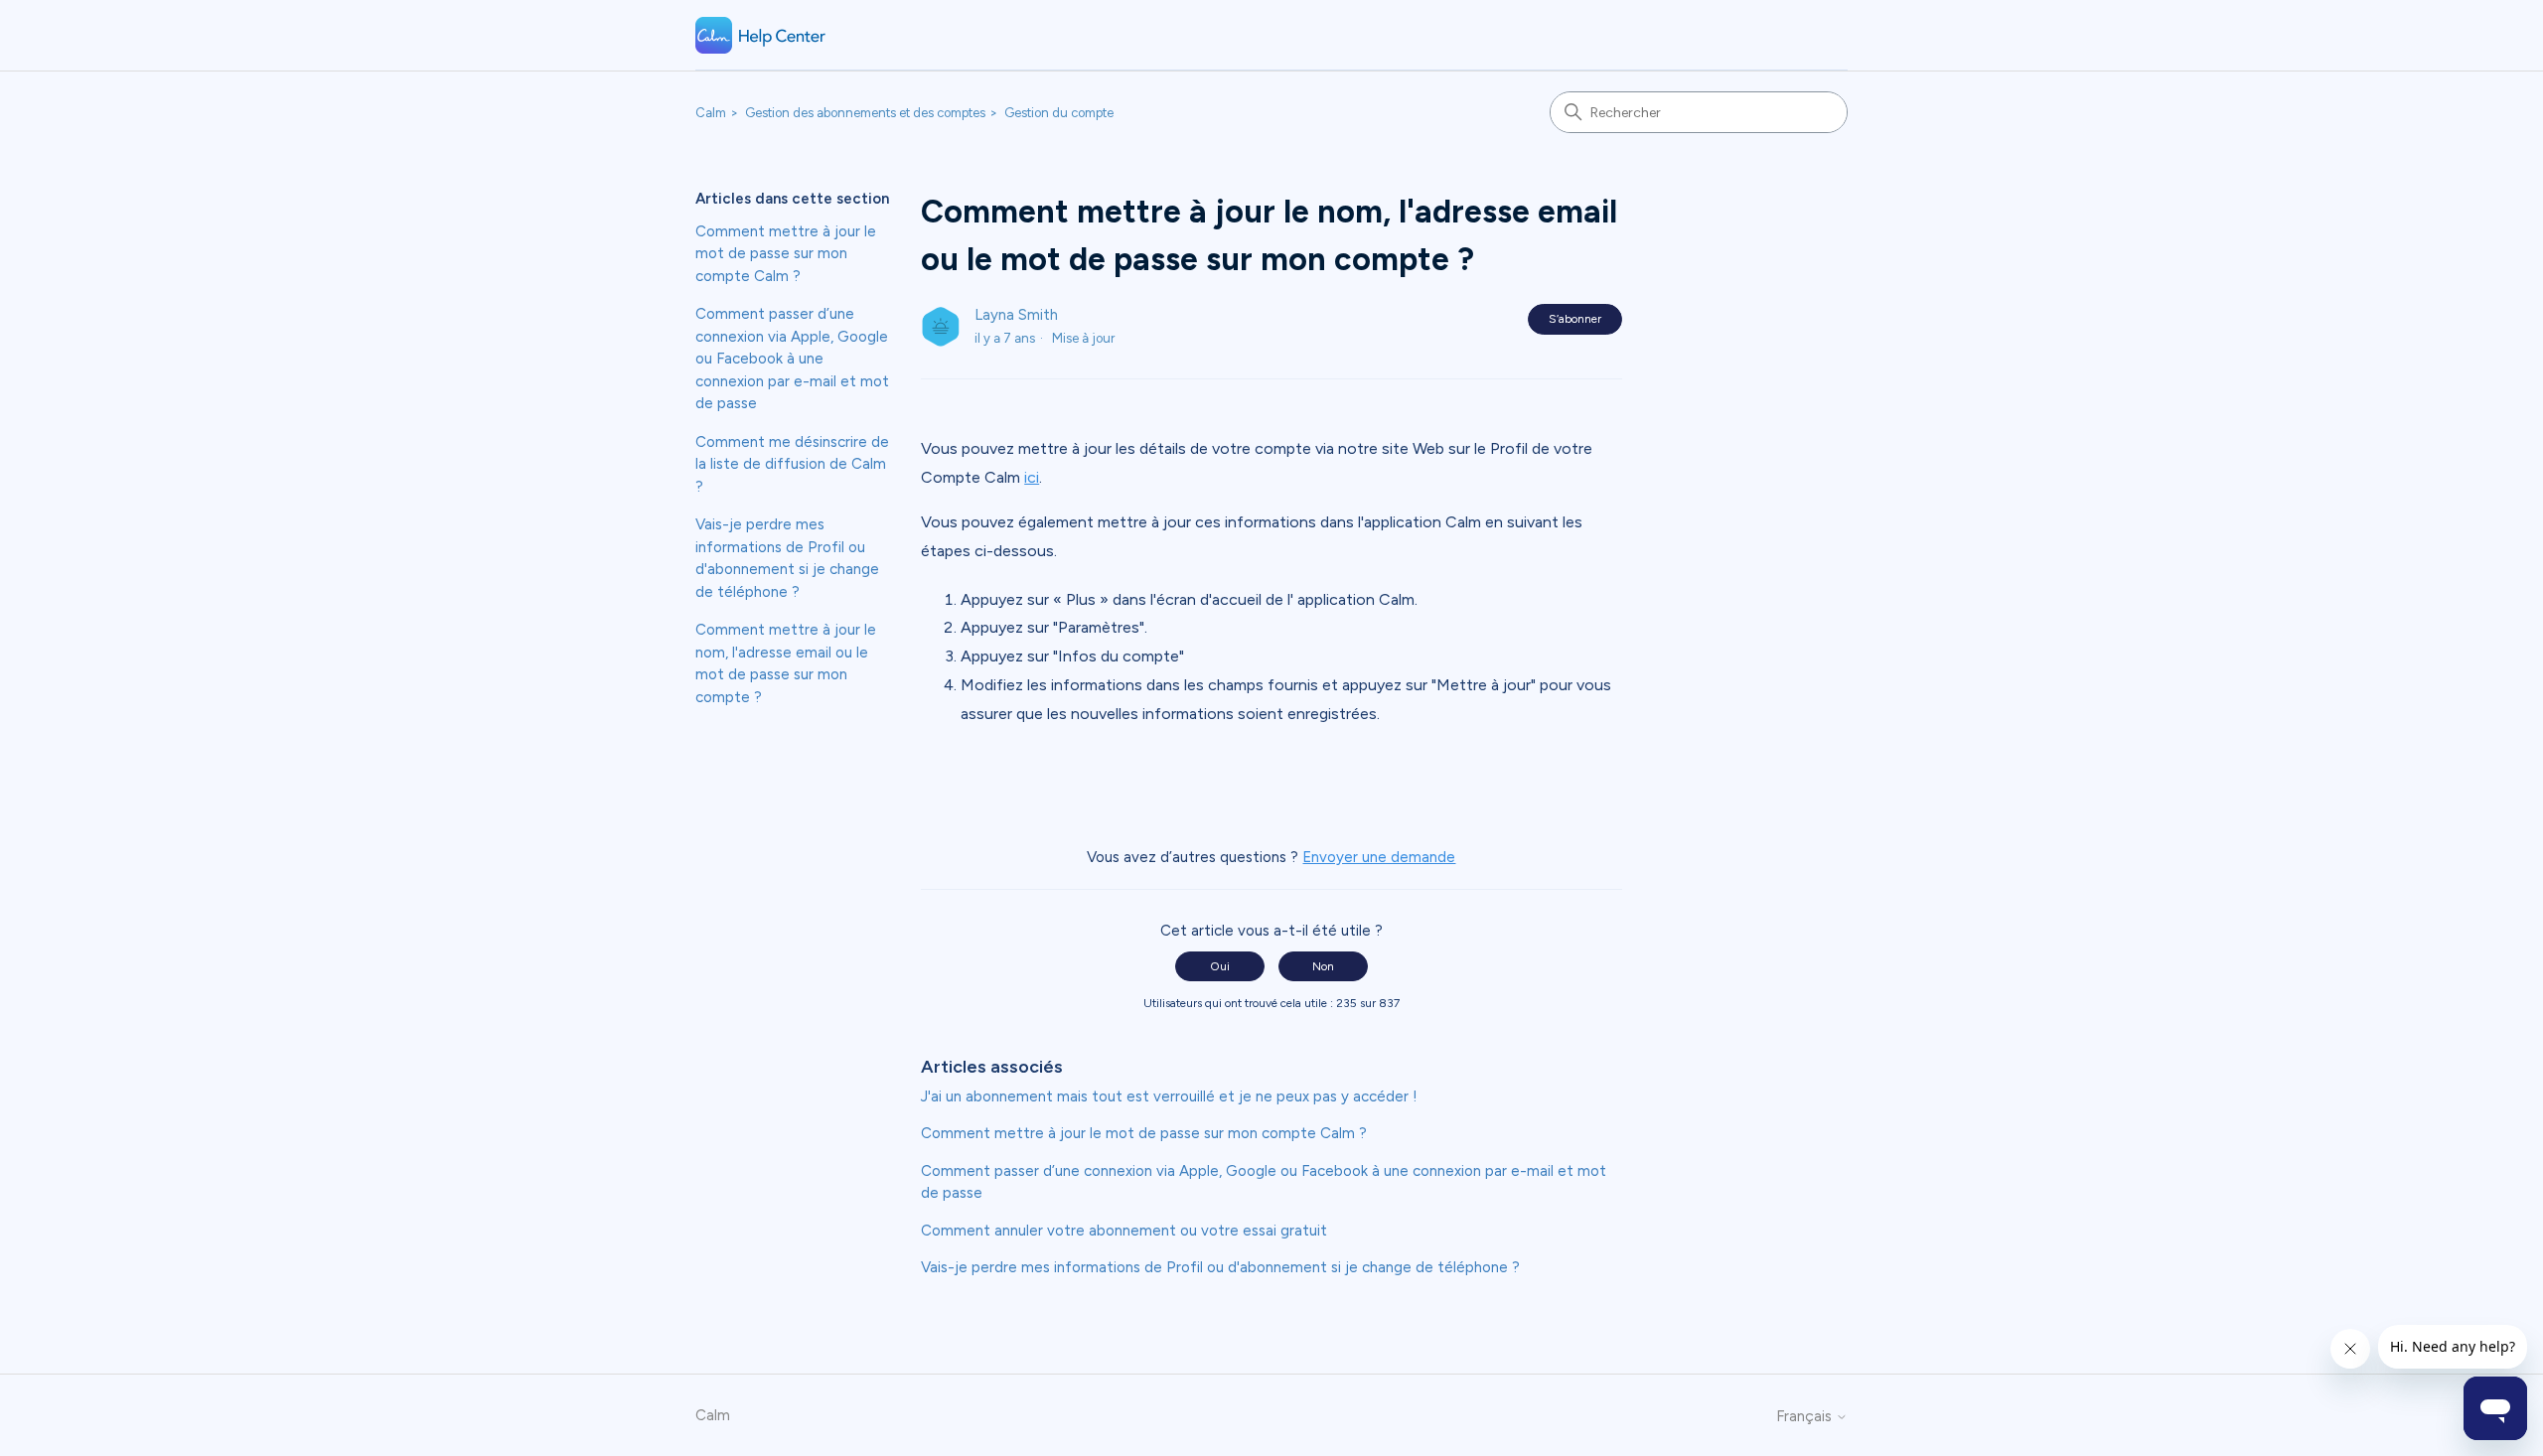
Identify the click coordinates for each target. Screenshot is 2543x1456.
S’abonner (1575, 319)
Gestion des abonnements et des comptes (865, 113)
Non (1323, 966)
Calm (711, 113)
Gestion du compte (1059, 113)
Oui (1220, 966)
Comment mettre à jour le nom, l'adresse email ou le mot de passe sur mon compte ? (786, 663)
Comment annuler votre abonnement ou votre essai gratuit (1124, 1231)
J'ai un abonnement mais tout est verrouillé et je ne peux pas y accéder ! (1169, 1096)
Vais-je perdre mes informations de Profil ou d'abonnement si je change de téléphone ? (787, 558)
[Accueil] (761, 35)
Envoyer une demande (1379, 857)
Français (1806, 1417)
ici (1032, 477)
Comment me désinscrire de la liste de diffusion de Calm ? (792, 464)
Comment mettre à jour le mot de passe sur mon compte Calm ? (786, 254)
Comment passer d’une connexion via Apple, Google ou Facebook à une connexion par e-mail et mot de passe (792, 359)
